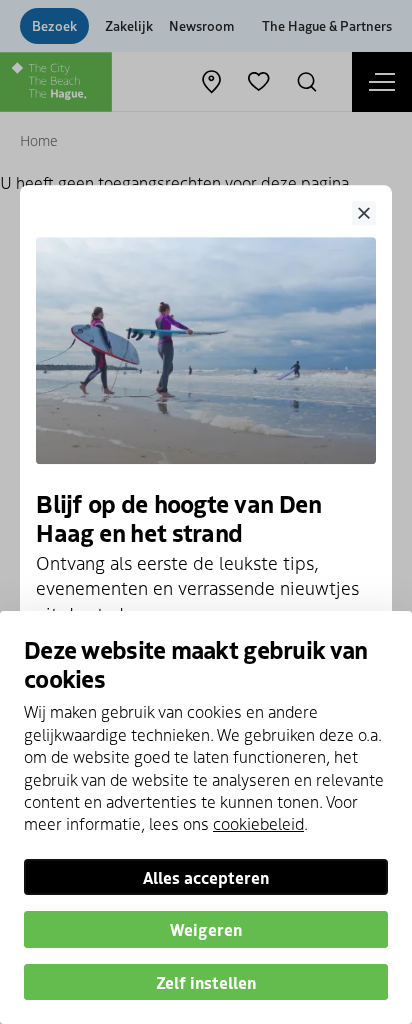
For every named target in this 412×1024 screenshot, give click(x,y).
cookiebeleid (258, 823)
